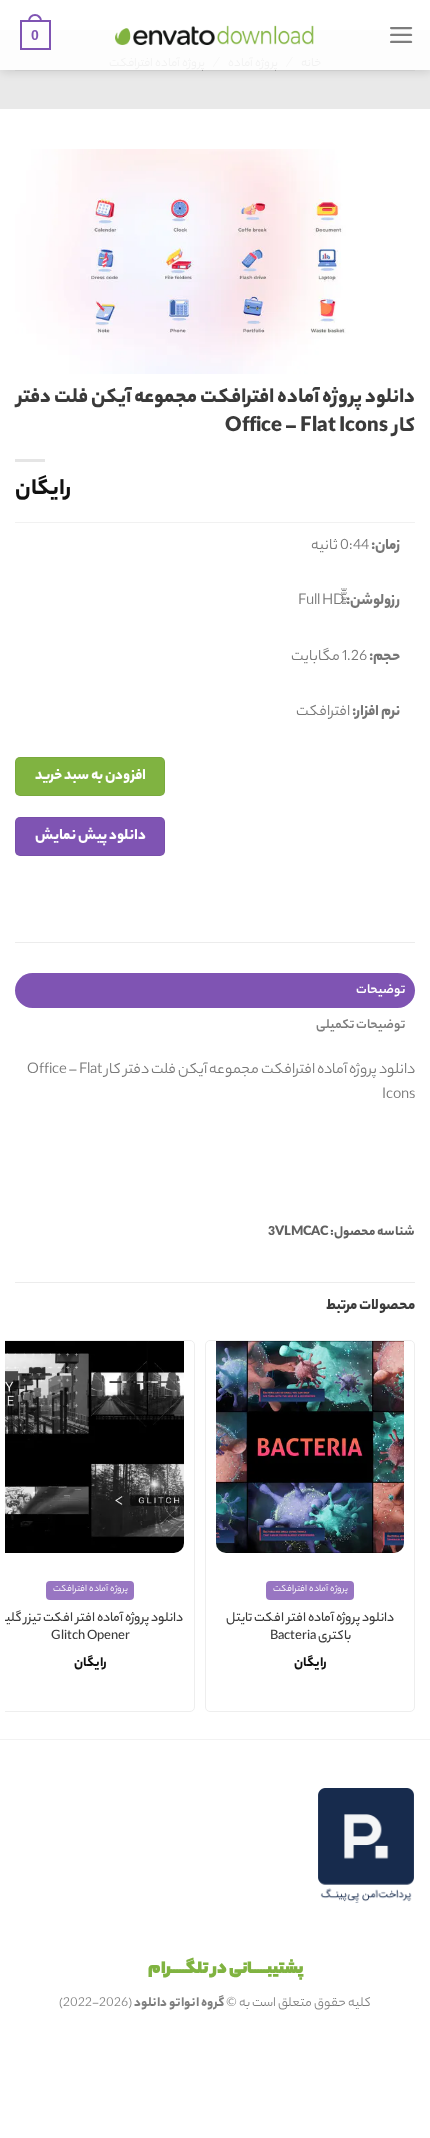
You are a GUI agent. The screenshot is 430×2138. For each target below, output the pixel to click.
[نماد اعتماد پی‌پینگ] (366, 1845)
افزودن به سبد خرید (90, 776)
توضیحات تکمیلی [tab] (360, 1025)
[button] (401, 35)
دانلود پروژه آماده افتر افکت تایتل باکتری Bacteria (310, 1628)
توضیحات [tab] (380, 990)
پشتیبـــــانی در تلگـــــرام (225, 1970)
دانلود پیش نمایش (90, 836)
